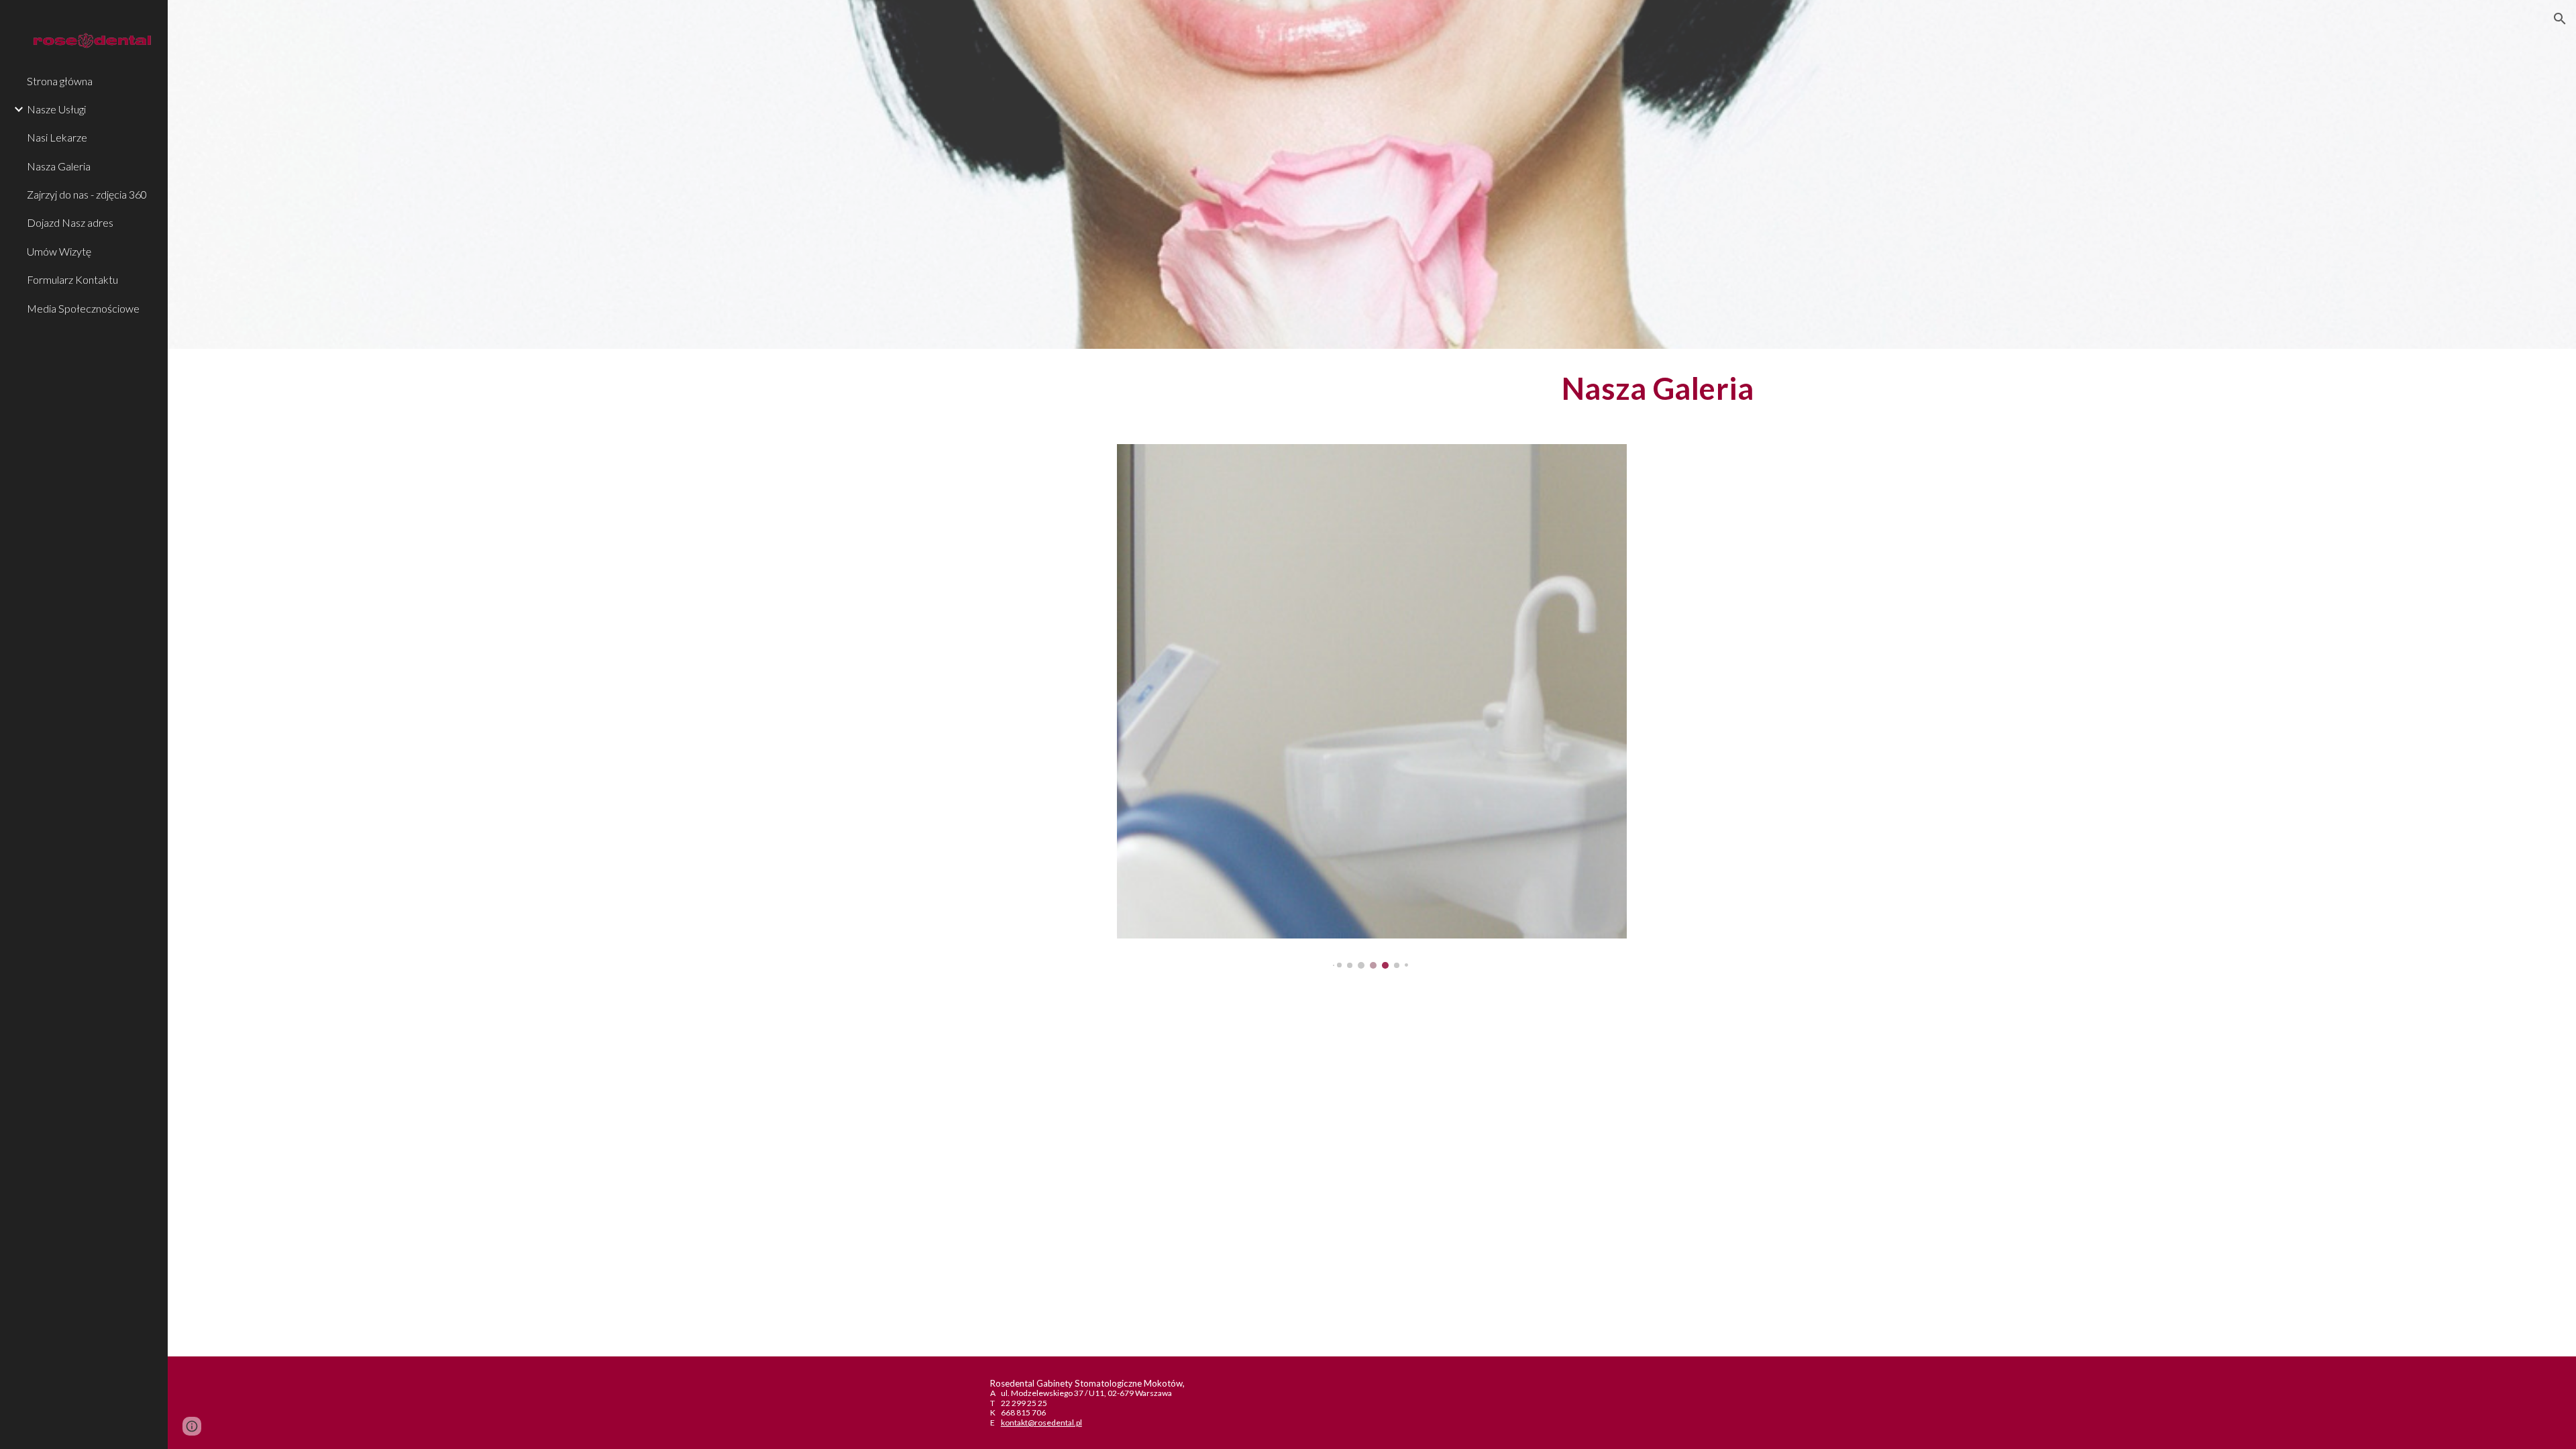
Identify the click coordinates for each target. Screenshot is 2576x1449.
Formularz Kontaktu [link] (72, 279)
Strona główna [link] (60, 81)
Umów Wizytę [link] (59, 251)
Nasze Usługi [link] (56, 109)
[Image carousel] (1372, 706)
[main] (1372, 388)
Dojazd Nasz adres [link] (70, 222)
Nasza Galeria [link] (59, 166)
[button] (2560, 19)
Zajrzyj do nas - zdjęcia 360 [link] (87, 194)
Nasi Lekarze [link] (57, 137)
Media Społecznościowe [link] (83, 308)
